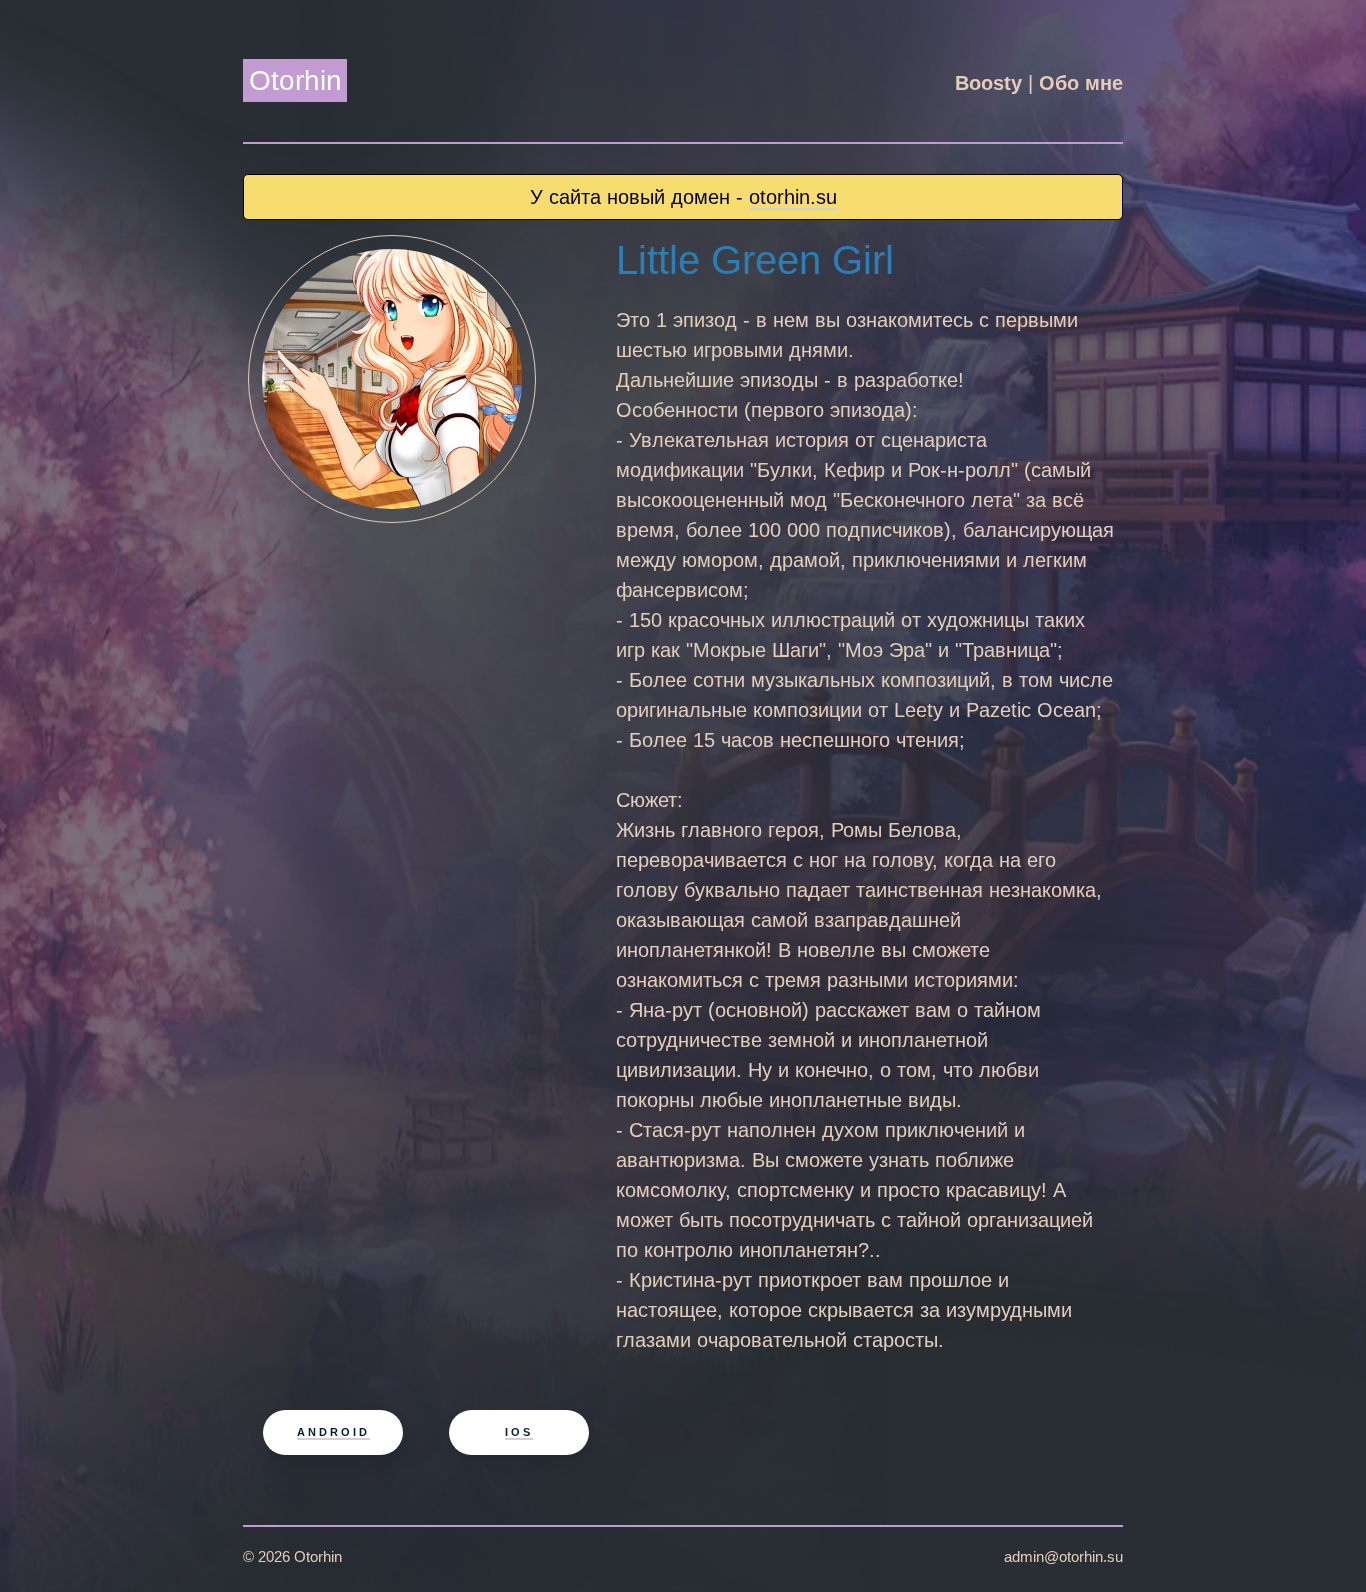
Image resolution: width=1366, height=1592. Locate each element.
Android (333, 1432)
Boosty (988, 83)
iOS (519, 1432)
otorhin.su (793, 197)
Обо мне (1081, 83)
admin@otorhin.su (1063, 1556)
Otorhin (295, 80)
